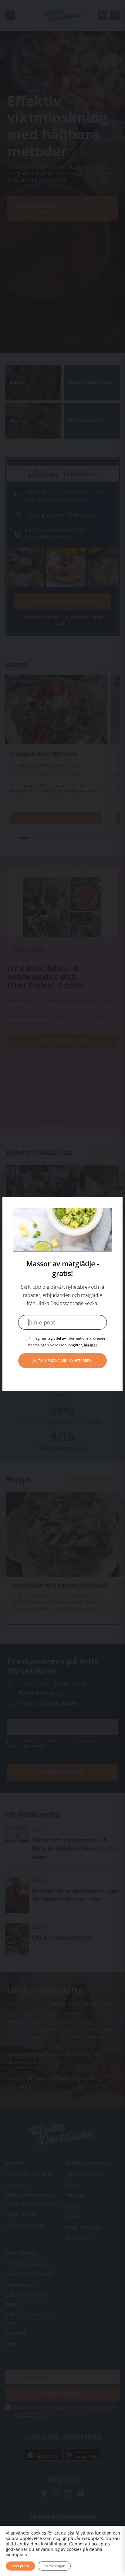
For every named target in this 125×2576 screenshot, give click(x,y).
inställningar (54, 2544)
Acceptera (20, 2566)
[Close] (120, 1187)
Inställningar (54, 2566)
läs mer (90, 1345)
